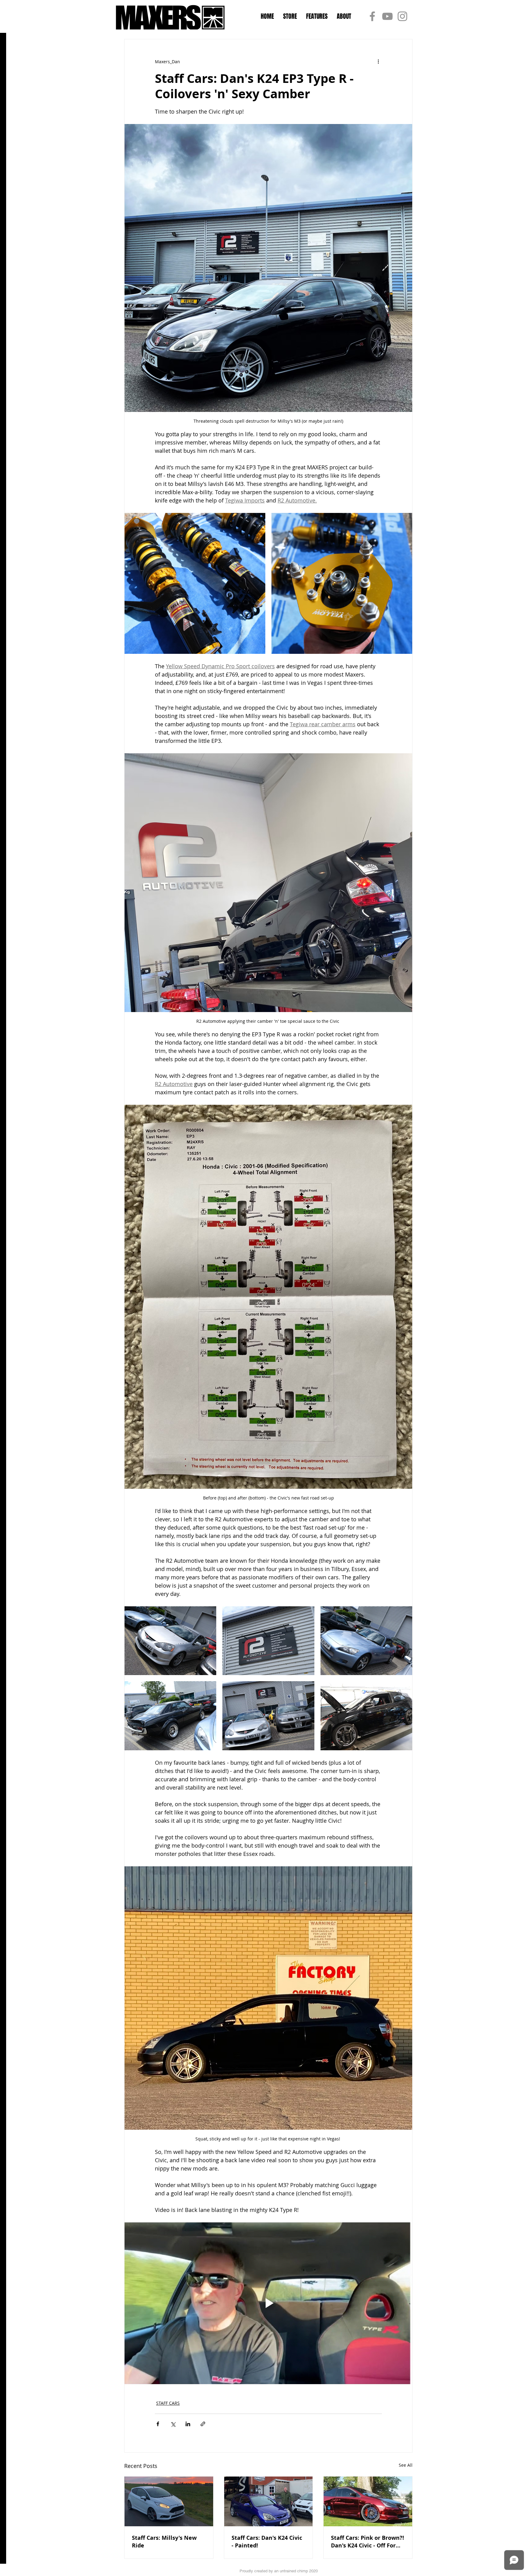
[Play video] (268, 2303)
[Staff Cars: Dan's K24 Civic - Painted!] (269, 2501)
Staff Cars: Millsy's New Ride (164, 2542)
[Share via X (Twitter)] (173, 2424)
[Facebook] (372, 16)
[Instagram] (402, 16)
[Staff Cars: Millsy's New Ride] (169, 2501)
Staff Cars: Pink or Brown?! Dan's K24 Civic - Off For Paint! (367, 2542)
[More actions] (378, 61)
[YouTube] (387, 16)
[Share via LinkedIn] (188, 2424)
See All (406, 2465)
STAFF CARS (168, 2403)
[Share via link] (203, 2424)
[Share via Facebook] (158, 2424)
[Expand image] (195, 583)
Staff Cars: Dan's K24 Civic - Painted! (267, 2542)
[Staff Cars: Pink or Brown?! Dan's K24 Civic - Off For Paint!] (368, 2501)
